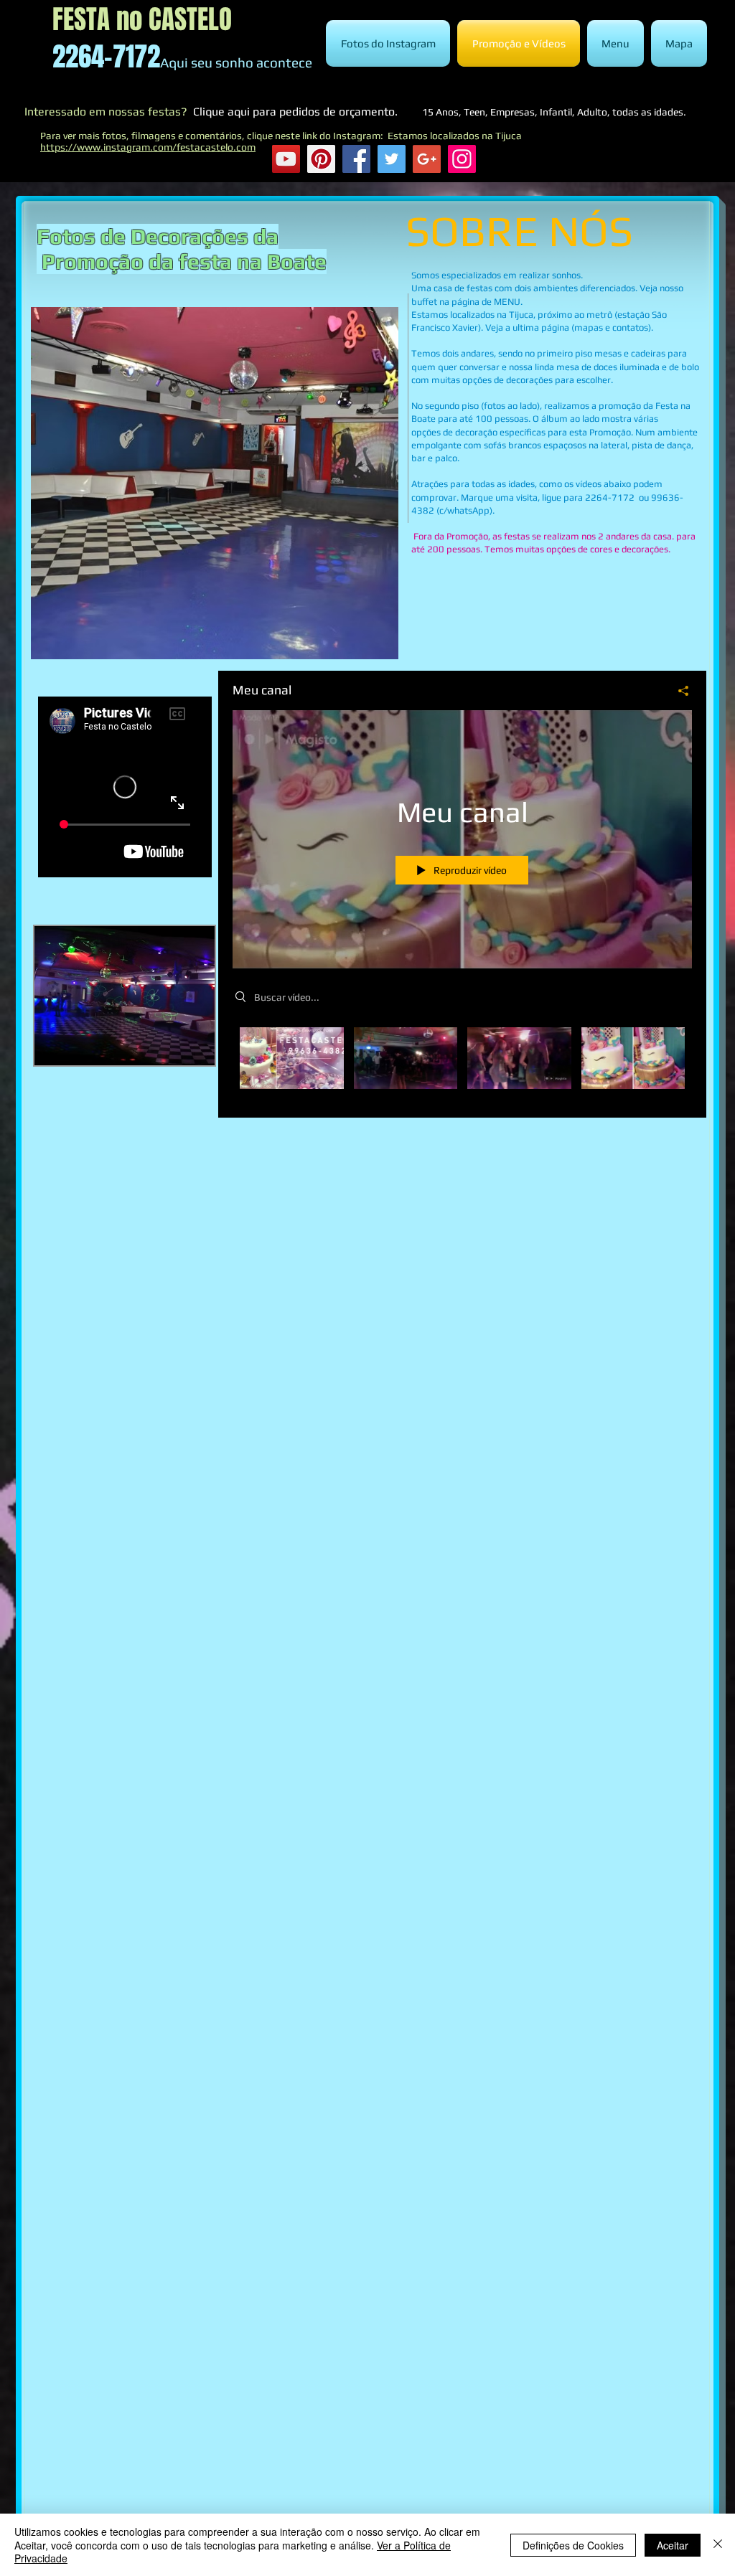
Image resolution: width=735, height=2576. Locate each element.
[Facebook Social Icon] (356, 159)
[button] (215, 483)
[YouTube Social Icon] (286, 159)
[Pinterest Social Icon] (321, 159)
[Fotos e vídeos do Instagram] (462, 159)
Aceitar (673, 2545)
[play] (359, 647)
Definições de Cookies (573, 2545)
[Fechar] (718, 2545)
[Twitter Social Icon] (392, 159)
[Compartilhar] (678, 691)
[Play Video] (292, 1058)
